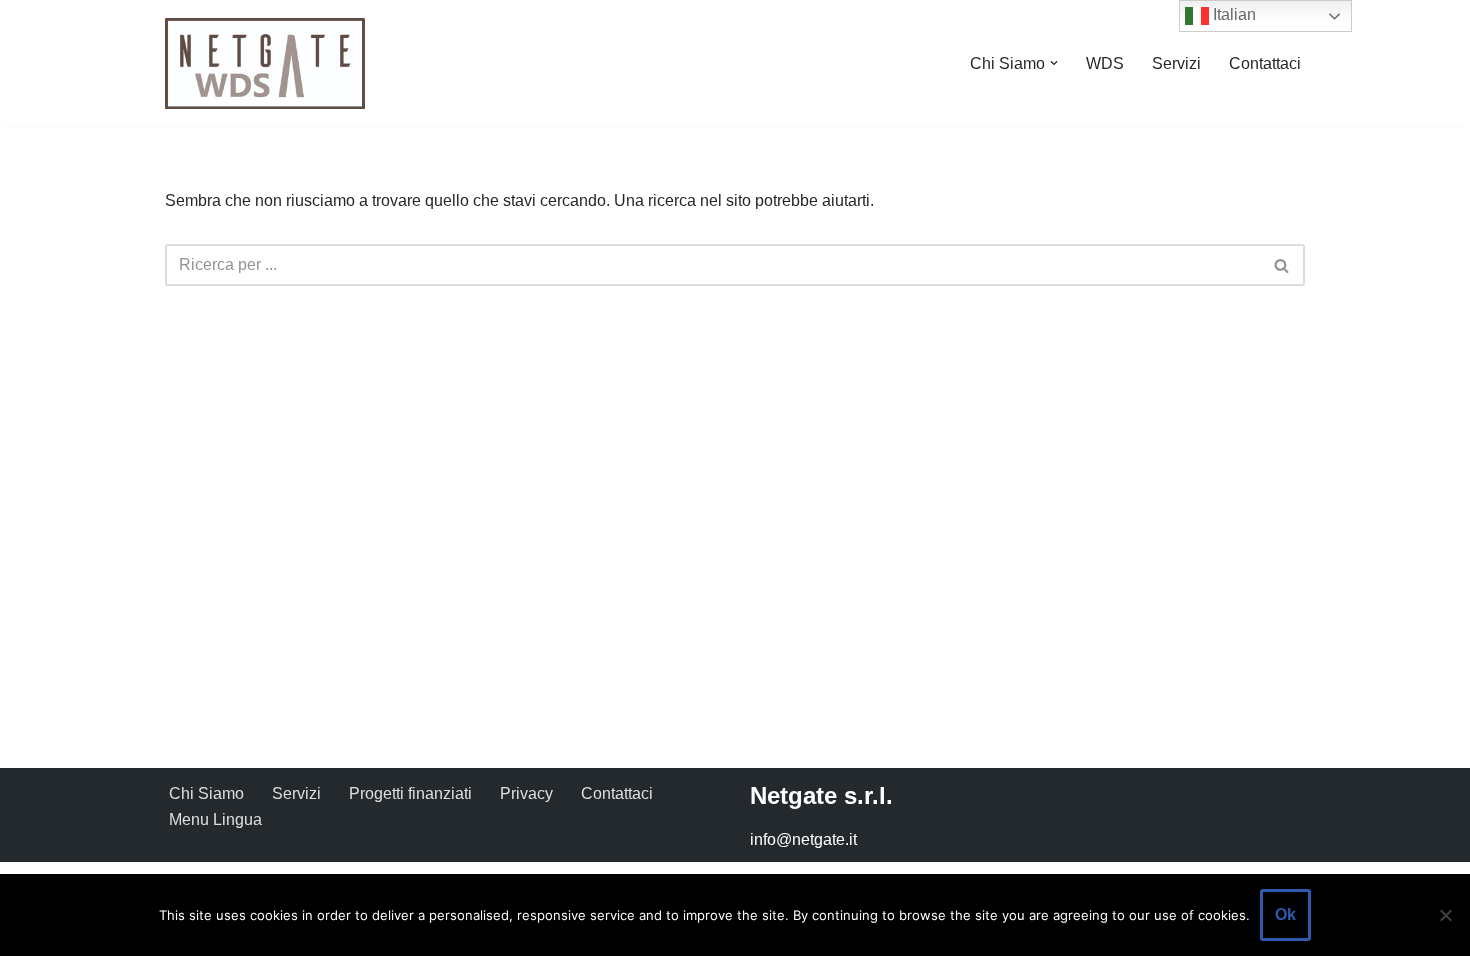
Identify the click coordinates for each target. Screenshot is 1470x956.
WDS (1105, 63)
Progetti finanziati (410, 793)
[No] (1445, 915)
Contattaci (1265, 63)
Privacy (526, 793)
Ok (1285, 914)
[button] (1054, 63)
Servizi (1176, 63)
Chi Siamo (206, 793)
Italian (1232, 14)
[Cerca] (1282, 265)
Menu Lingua (215, 819)
